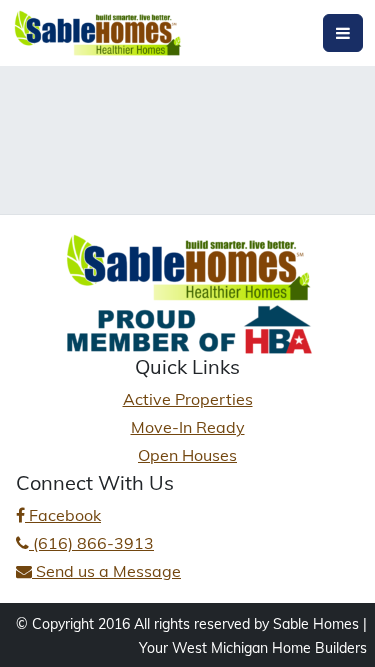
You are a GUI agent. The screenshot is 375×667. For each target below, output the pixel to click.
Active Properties (188, 399)
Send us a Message (106, 571)
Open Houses (187, 455)
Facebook (63, 515)
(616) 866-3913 (91, 543)
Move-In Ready (188, 427)
